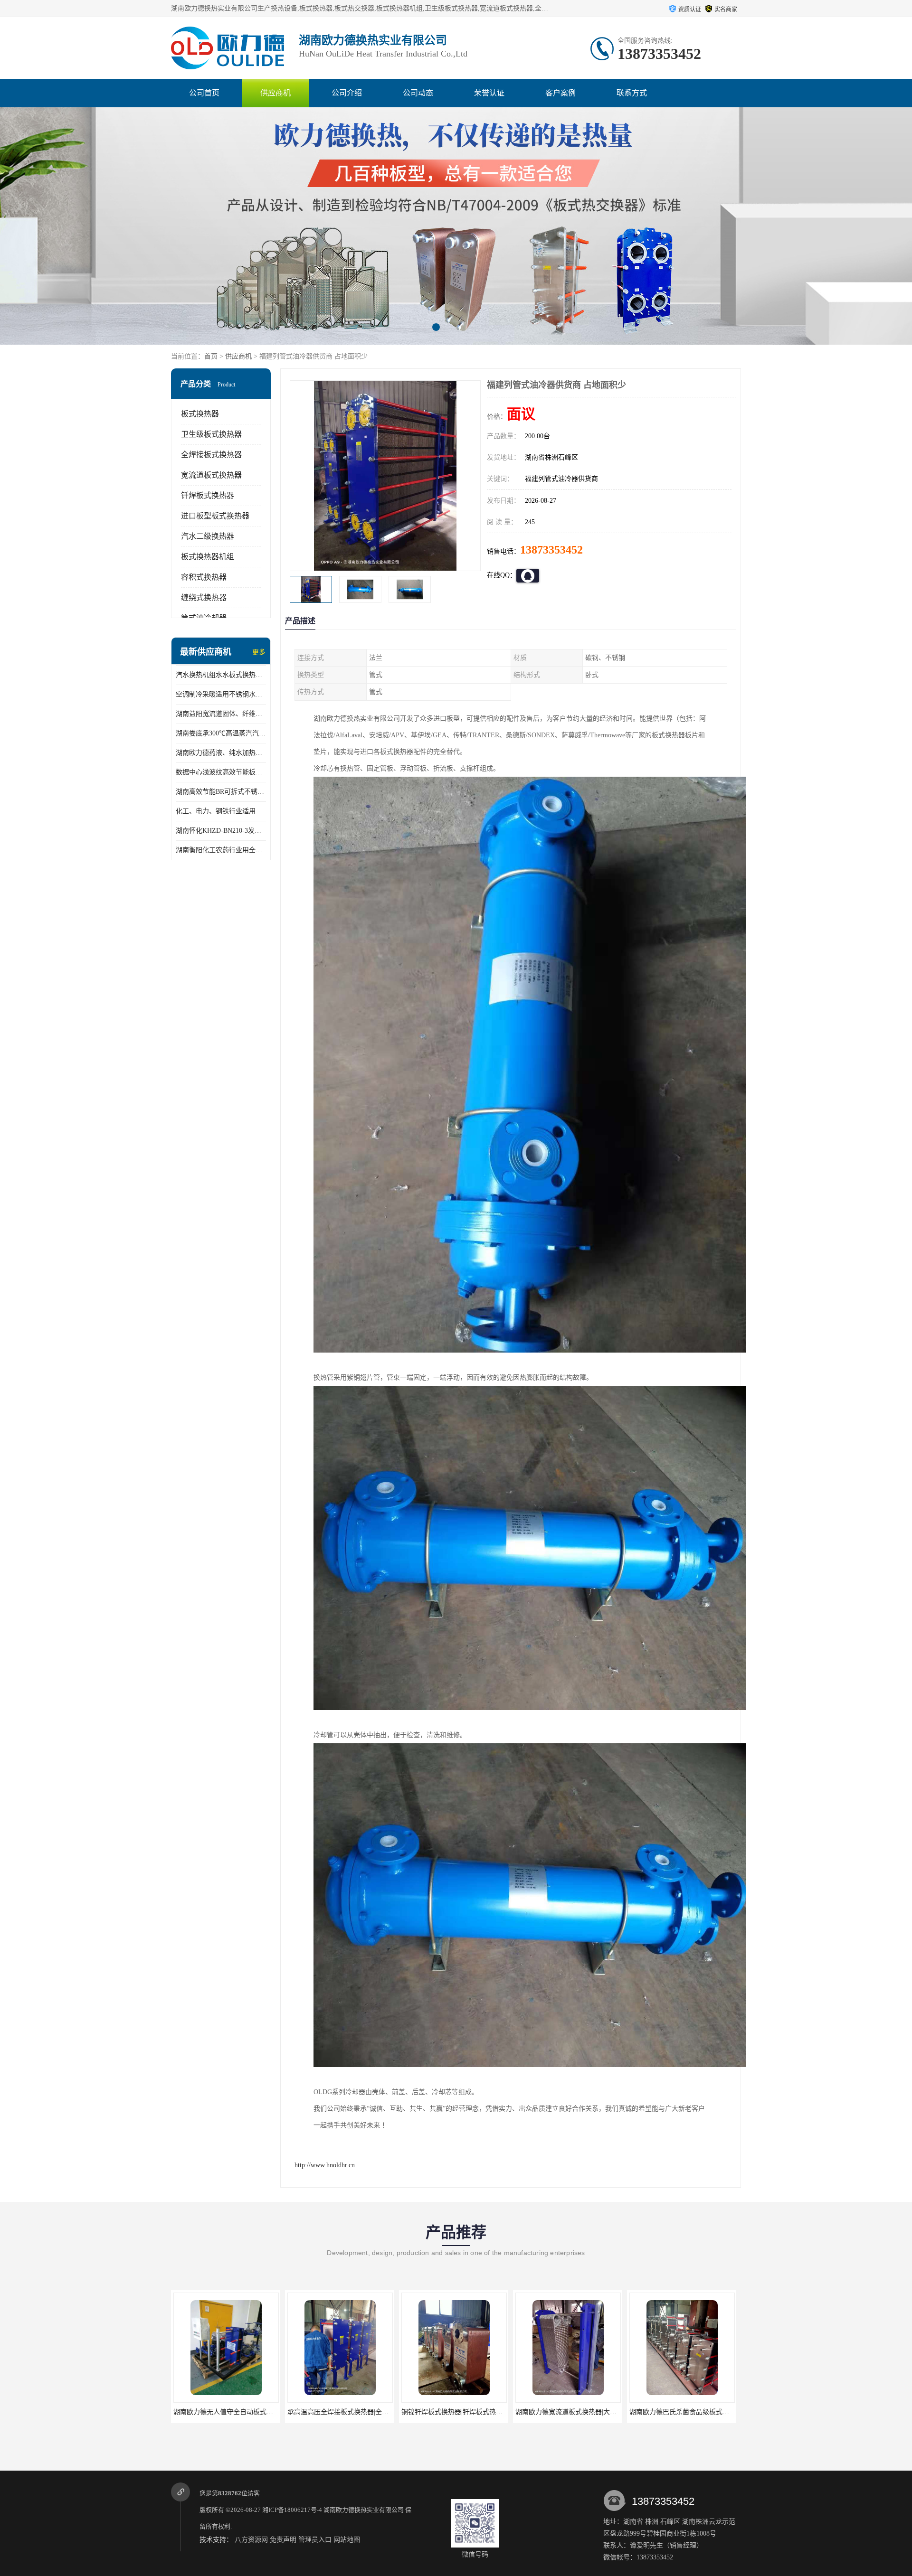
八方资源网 (251, 2540)
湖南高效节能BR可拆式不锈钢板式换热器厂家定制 (221, 792)
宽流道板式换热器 (211, 475)
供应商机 (275, 93)
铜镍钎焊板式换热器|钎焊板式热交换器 (345, 2412)
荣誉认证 (489, 93)
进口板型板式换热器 (215, 516)
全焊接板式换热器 (211, 455)
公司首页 (204, 93)
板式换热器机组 (208, 557)
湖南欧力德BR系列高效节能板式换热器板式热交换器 (707, 2412)
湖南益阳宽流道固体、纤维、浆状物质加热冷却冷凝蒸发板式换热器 (221, 714)
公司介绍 (347, 93)
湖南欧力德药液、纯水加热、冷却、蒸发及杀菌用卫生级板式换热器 (221, 753)
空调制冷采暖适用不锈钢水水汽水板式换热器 (221, 694)
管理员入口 (315, 2540)
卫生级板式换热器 (211, 434)
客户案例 (560, 93)
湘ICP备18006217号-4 (292, 2510)
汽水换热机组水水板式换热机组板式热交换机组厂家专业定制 (221, 675)
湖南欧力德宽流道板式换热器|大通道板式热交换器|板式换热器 (493, 2412)
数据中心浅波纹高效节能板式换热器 (221, 772)
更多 (259, 652)
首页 (211, 356)
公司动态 (418, 93)
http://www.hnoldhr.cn (325, 2165)
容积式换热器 (204, 577)
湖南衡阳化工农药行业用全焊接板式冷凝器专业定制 (221, 850)
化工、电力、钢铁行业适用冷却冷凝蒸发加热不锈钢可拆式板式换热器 (221, 811)
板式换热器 (200, 414)
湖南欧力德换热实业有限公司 (364, 2510)
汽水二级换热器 (208, 536)
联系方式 (632, 93)
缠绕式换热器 (204, 597)
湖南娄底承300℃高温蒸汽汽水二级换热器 (221, 733)
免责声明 (283, 2540)
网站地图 (347, 2540)
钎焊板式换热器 (208, 495)
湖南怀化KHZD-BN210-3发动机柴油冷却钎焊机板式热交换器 (221, 831)
